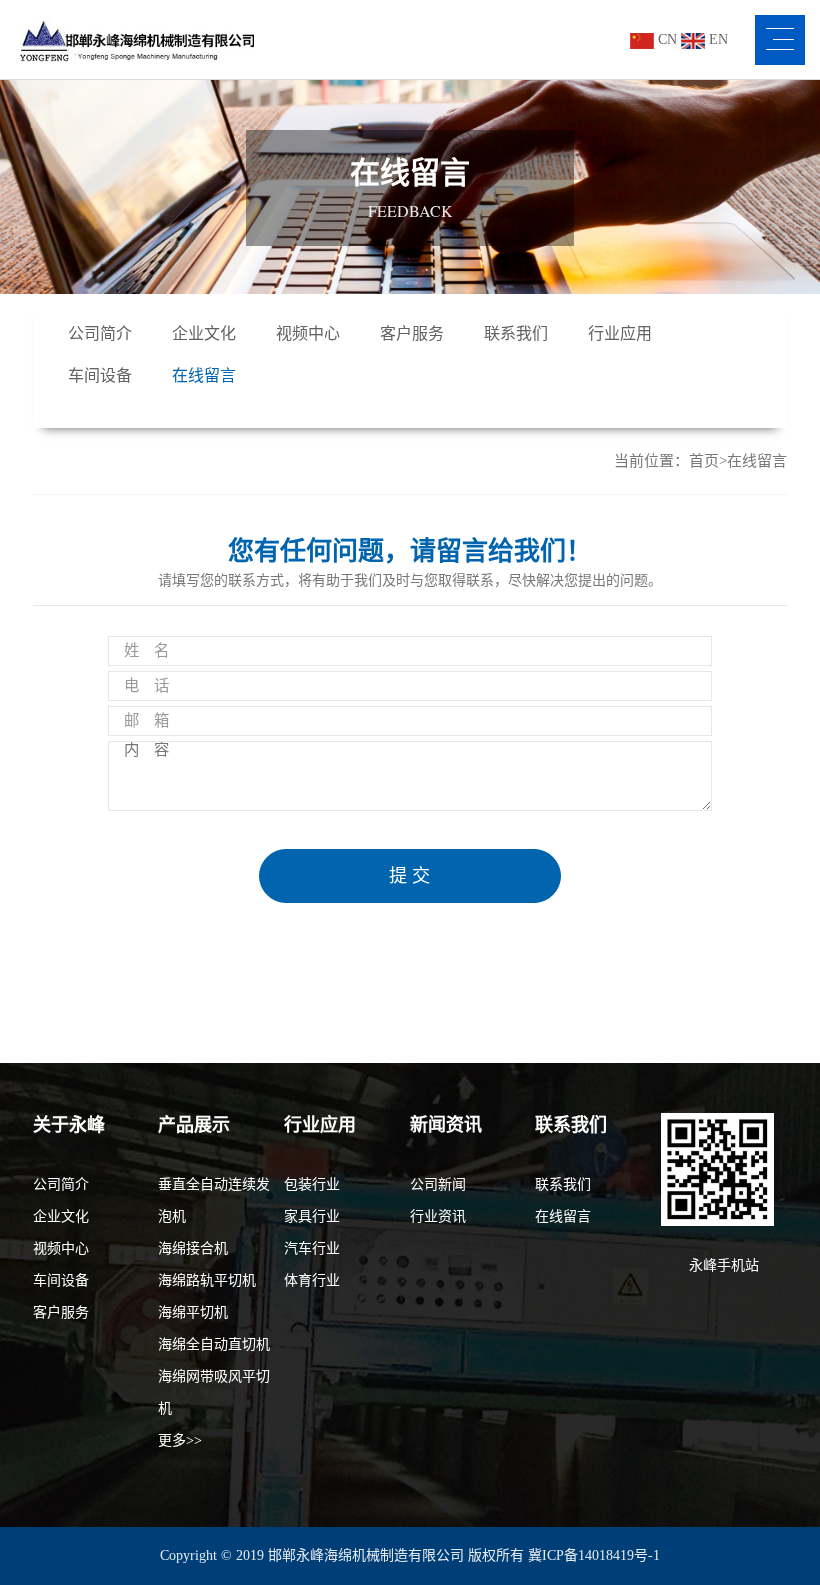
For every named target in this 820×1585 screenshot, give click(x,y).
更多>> (180, 1440)
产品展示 (194, 1125)
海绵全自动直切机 (214, 1344)
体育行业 (312, 1280)
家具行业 (312, 1216)
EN (716, 39)
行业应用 (620, 333)
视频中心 (308, 333)
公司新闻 (438, 1184)
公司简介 (100, 333)
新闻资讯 (446, 1125)
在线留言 (204, 375)
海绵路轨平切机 (207, 1280)
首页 (704, 461)
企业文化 (204, 333)
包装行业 (312, 1184)
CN (665, 39)
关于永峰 (69, 1125)
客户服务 (412, 333)
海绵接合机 (193, 1248)
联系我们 (516, 333)
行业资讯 (438, 1216)
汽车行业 (312, 1248)
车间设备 (100, 375)
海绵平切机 (193, 1312)
